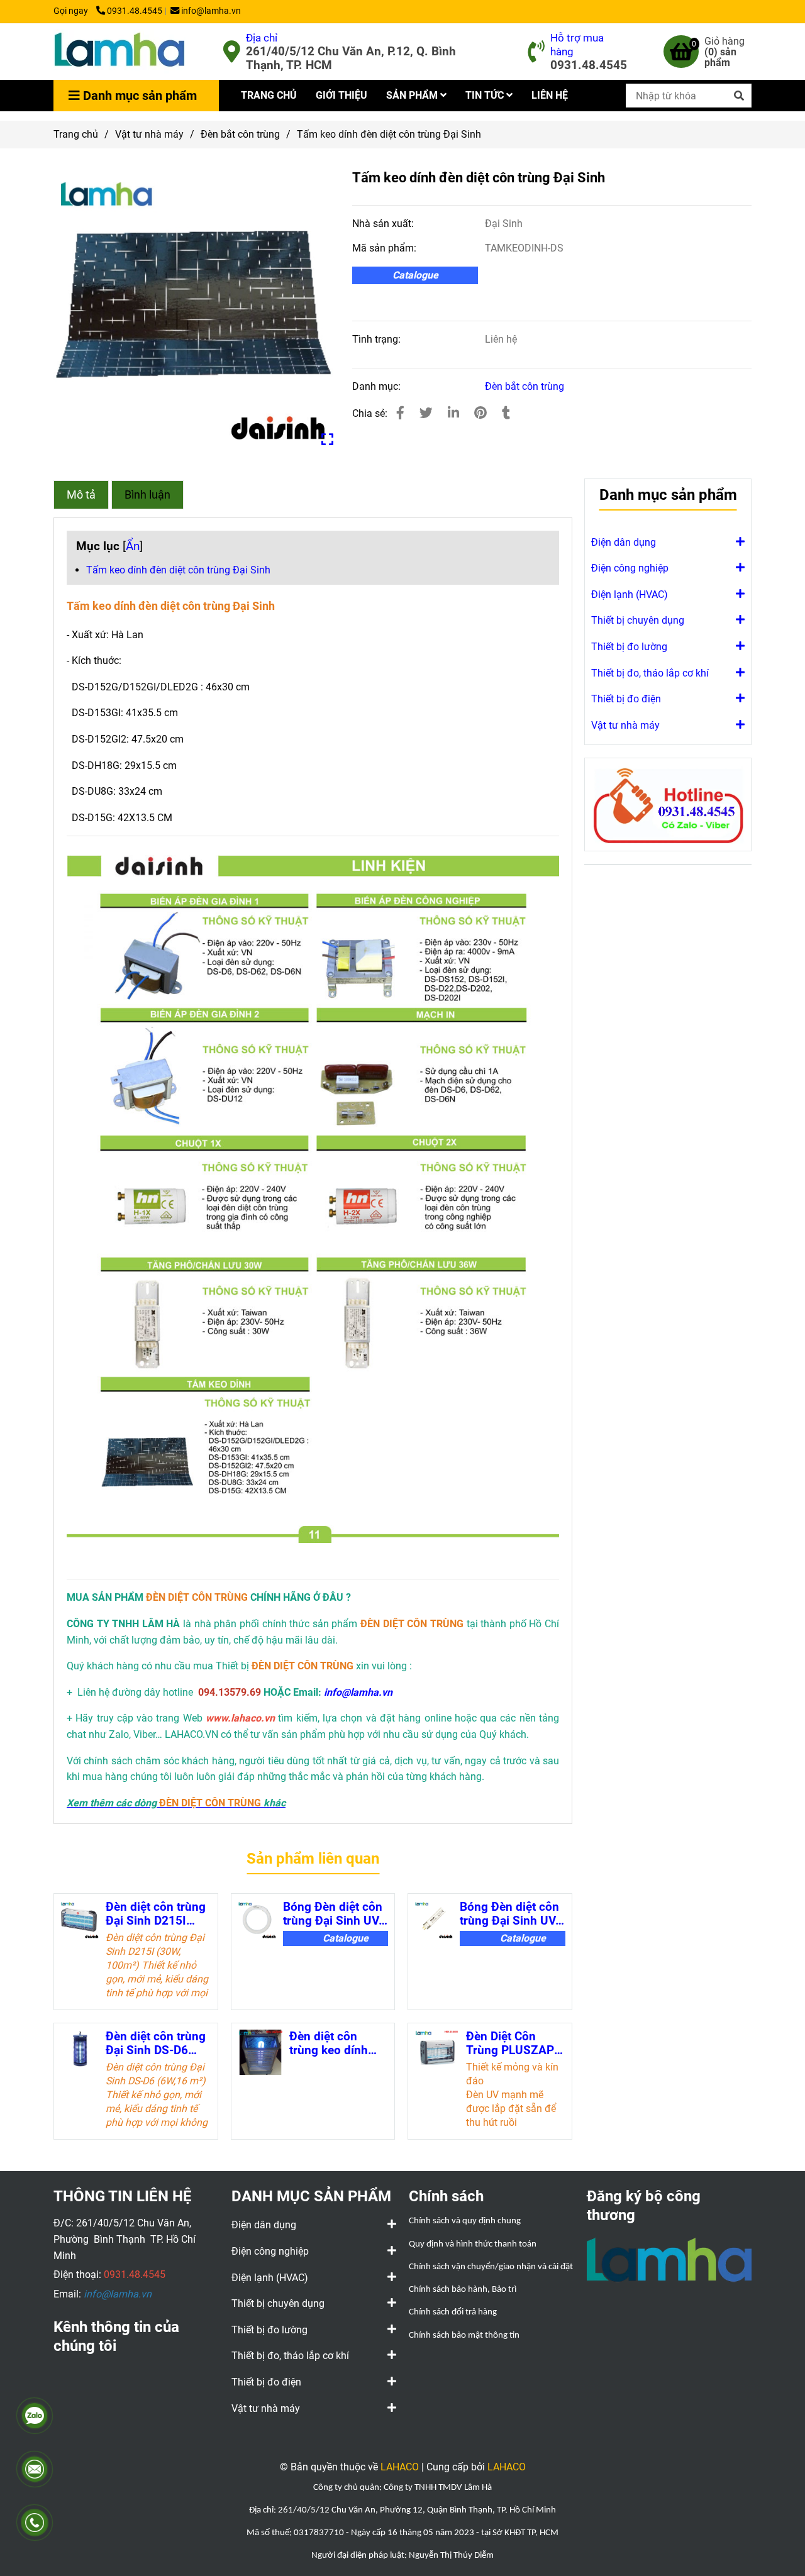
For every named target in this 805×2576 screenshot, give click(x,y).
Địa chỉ (262, 38)
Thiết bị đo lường (629, 647)
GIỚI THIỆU (341, 95)
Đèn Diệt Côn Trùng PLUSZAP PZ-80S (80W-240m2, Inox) (510, 2043)
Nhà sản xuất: (384, 224)
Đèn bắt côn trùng (240, 134)
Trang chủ (76, 134)
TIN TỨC (486, 95)
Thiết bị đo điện (626, 699)
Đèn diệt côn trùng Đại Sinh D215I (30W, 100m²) (156, 1914)
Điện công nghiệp (630, 568)
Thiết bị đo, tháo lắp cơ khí (650, 673)
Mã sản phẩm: (386, 248)
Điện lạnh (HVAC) (630, 594)
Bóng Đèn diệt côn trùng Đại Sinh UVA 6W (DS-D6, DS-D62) (512, 1914)
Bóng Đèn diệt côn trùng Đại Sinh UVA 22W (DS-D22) (335, 1914)
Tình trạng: (378, 339)
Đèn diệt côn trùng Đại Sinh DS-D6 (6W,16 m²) (156, 2043)
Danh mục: (378, 386)
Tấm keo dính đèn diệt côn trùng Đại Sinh (178, 570)
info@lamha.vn (211, 11)
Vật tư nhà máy (149, 134)
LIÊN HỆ (550, 95)
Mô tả (81, 495)
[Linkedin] (453, 413)
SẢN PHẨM (413, 95)
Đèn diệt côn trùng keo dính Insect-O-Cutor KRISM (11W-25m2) (329, 2043)
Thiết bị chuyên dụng (638, 620)
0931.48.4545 (135, 11)
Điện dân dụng (624, 542)
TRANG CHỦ (269, 95)
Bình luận (147, 495)
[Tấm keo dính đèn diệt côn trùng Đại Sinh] (119, 52)
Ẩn (133, 546)
